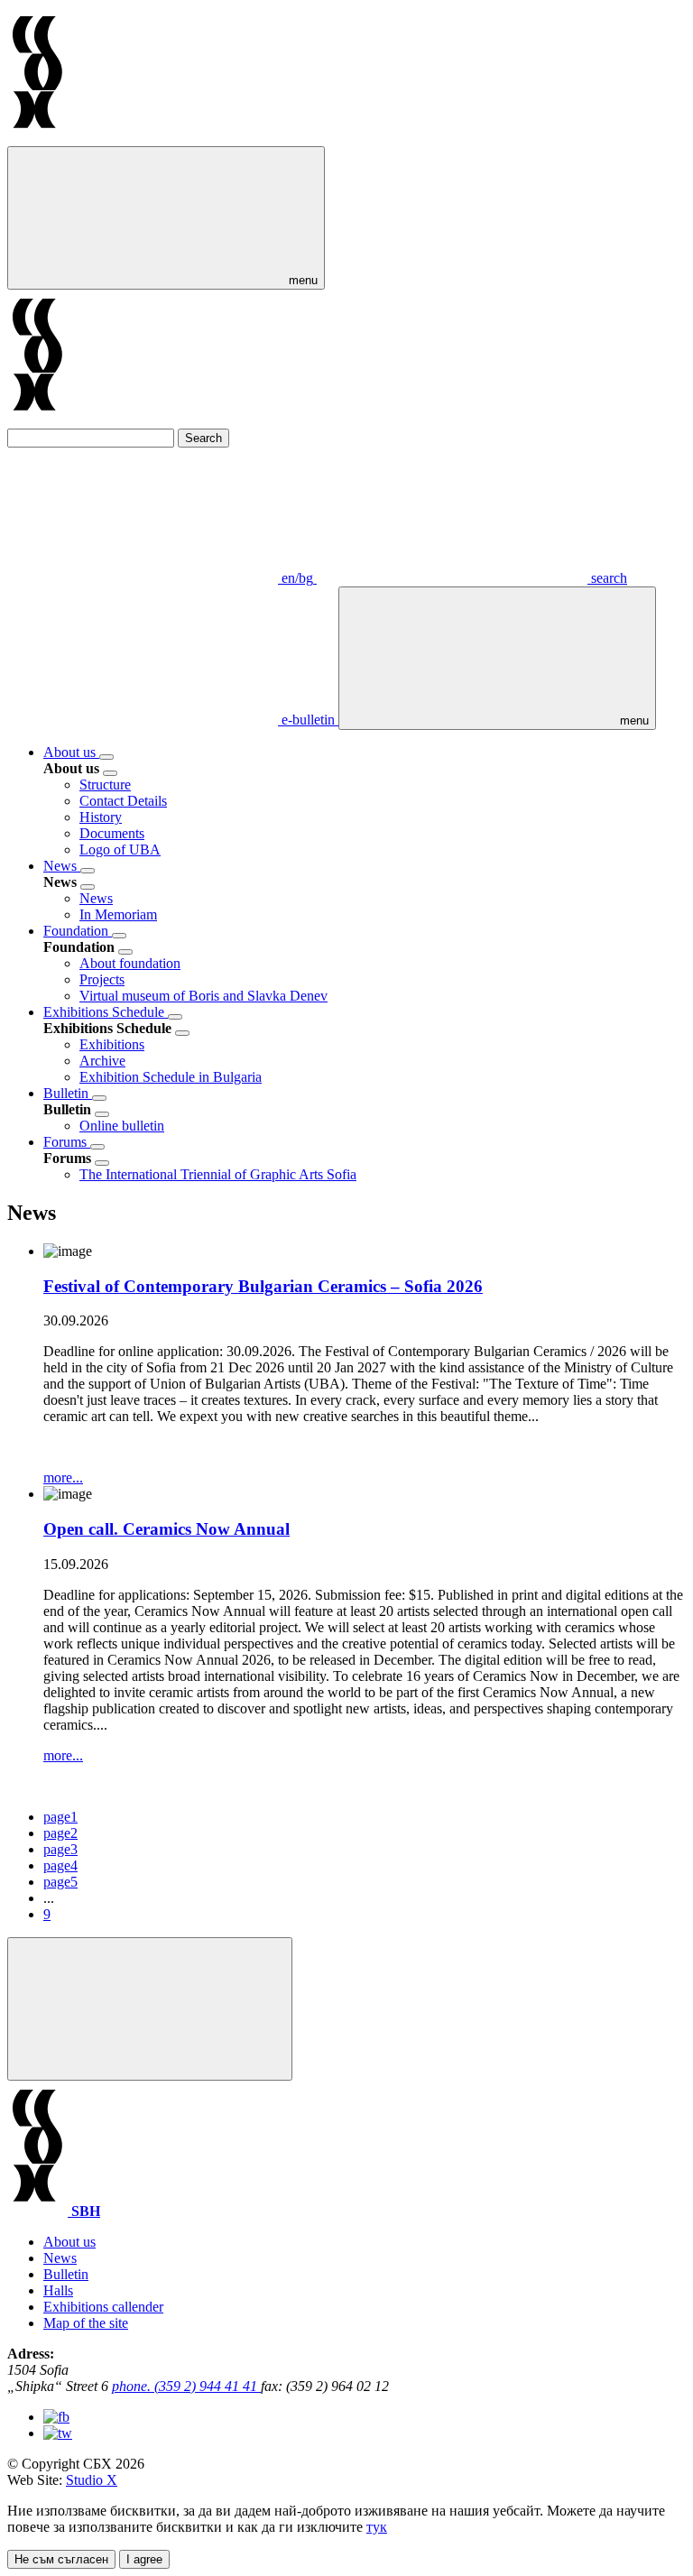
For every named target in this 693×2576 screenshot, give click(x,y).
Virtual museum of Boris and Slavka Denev (203, 996)
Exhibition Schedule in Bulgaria (171, 1077)
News (62, 866)
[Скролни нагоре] (150, 2009)
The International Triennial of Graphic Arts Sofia (218, 1174)
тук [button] (377, 2527)
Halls (58, 2290)
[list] (106, 757)
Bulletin (68, 1093)
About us (71, 752)
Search (203, 438)
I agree (144, 2559)
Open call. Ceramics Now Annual (166, 1529)
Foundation (78, 931)
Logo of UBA (120, 849)
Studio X (92, 2480)
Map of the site (86, 2323)
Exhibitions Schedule (106, 1012)
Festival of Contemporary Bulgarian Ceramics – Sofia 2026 (263, 1286)
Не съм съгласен (61, 2559)
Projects (102, 979)
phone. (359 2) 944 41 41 (186, 2386)
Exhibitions (112, 1044)
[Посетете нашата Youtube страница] (58, 2433)
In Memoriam (118, 914)
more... (63, 1477)
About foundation (130, 963)
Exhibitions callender (103, 2307)
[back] (110, 773)
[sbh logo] (37, 138)
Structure (105, 785)
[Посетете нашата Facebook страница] (56, 2417)
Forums (67, 1142)
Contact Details (123, 801)
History (101, 817)
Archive (102, 1061)
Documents (112, 833)
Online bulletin (122, 1126)
